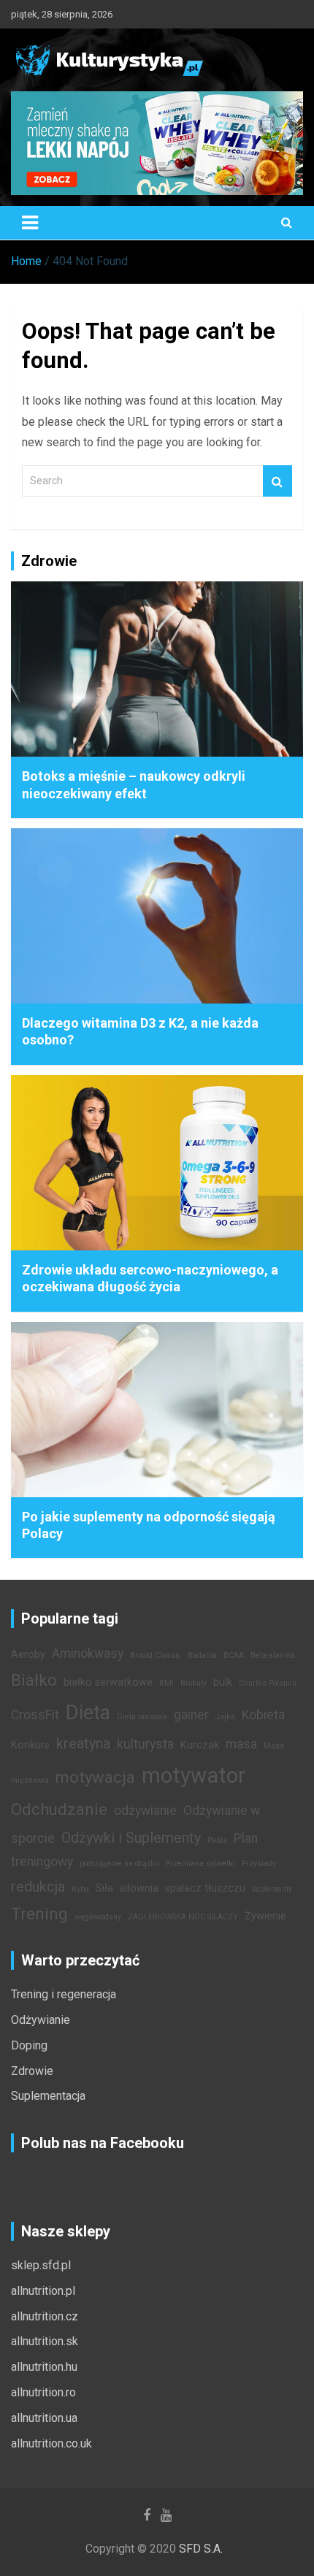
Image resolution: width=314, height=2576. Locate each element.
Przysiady (259, 1864)
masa (241, 1744)
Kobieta (263, 1715)
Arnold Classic (156, 1655)
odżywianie (145, 1811)
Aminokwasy (88, 1654)
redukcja (38, 1887)
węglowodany (98, 1917)
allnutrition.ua (44, 2418)
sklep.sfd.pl (41, 2265)
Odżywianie (41, 2020)
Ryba (80, 1889)
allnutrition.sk (45, 2341)
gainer (191, 1715)
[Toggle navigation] (30, 223)
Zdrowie (32, 2071)
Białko (34, 1680)
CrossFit (35, 1715)
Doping (29, 2045)
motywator (194, 1776)
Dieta (88, 1713)
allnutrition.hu (44, 2367)
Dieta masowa (142, 1717)
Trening (39, 1914)
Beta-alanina (273, 1655)
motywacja (95, 1777)
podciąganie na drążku (119, 1864)
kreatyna (83, 1743)
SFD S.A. (201, 2549)
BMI (166, 1683)
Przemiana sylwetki (200, 1864)
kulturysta (145, 1744)
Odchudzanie (59, 1809)
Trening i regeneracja (64, 1994)
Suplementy (272, 1889)
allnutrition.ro (43, 2392)
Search (277, 481)
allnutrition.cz (45, 2316)
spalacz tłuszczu (205, 1888)
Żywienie (265, 1916)
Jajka (225, 1717)
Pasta (217, 1840)
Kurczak (200, 1745)
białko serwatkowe (108, 1682)
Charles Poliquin (268, 1683)
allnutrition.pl (43, 2291)
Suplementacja (48, 2096)
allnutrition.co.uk (51, 2443)
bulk (223, 1682)
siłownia (139, 1888)
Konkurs (30, 1745)
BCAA (234, 1655)
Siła (104, 1888)
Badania (202, 1655)
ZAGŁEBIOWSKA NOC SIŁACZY (183, 1917)
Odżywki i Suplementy (131, 1838)
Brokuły (194, 1683)
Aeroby (28, 1655)
